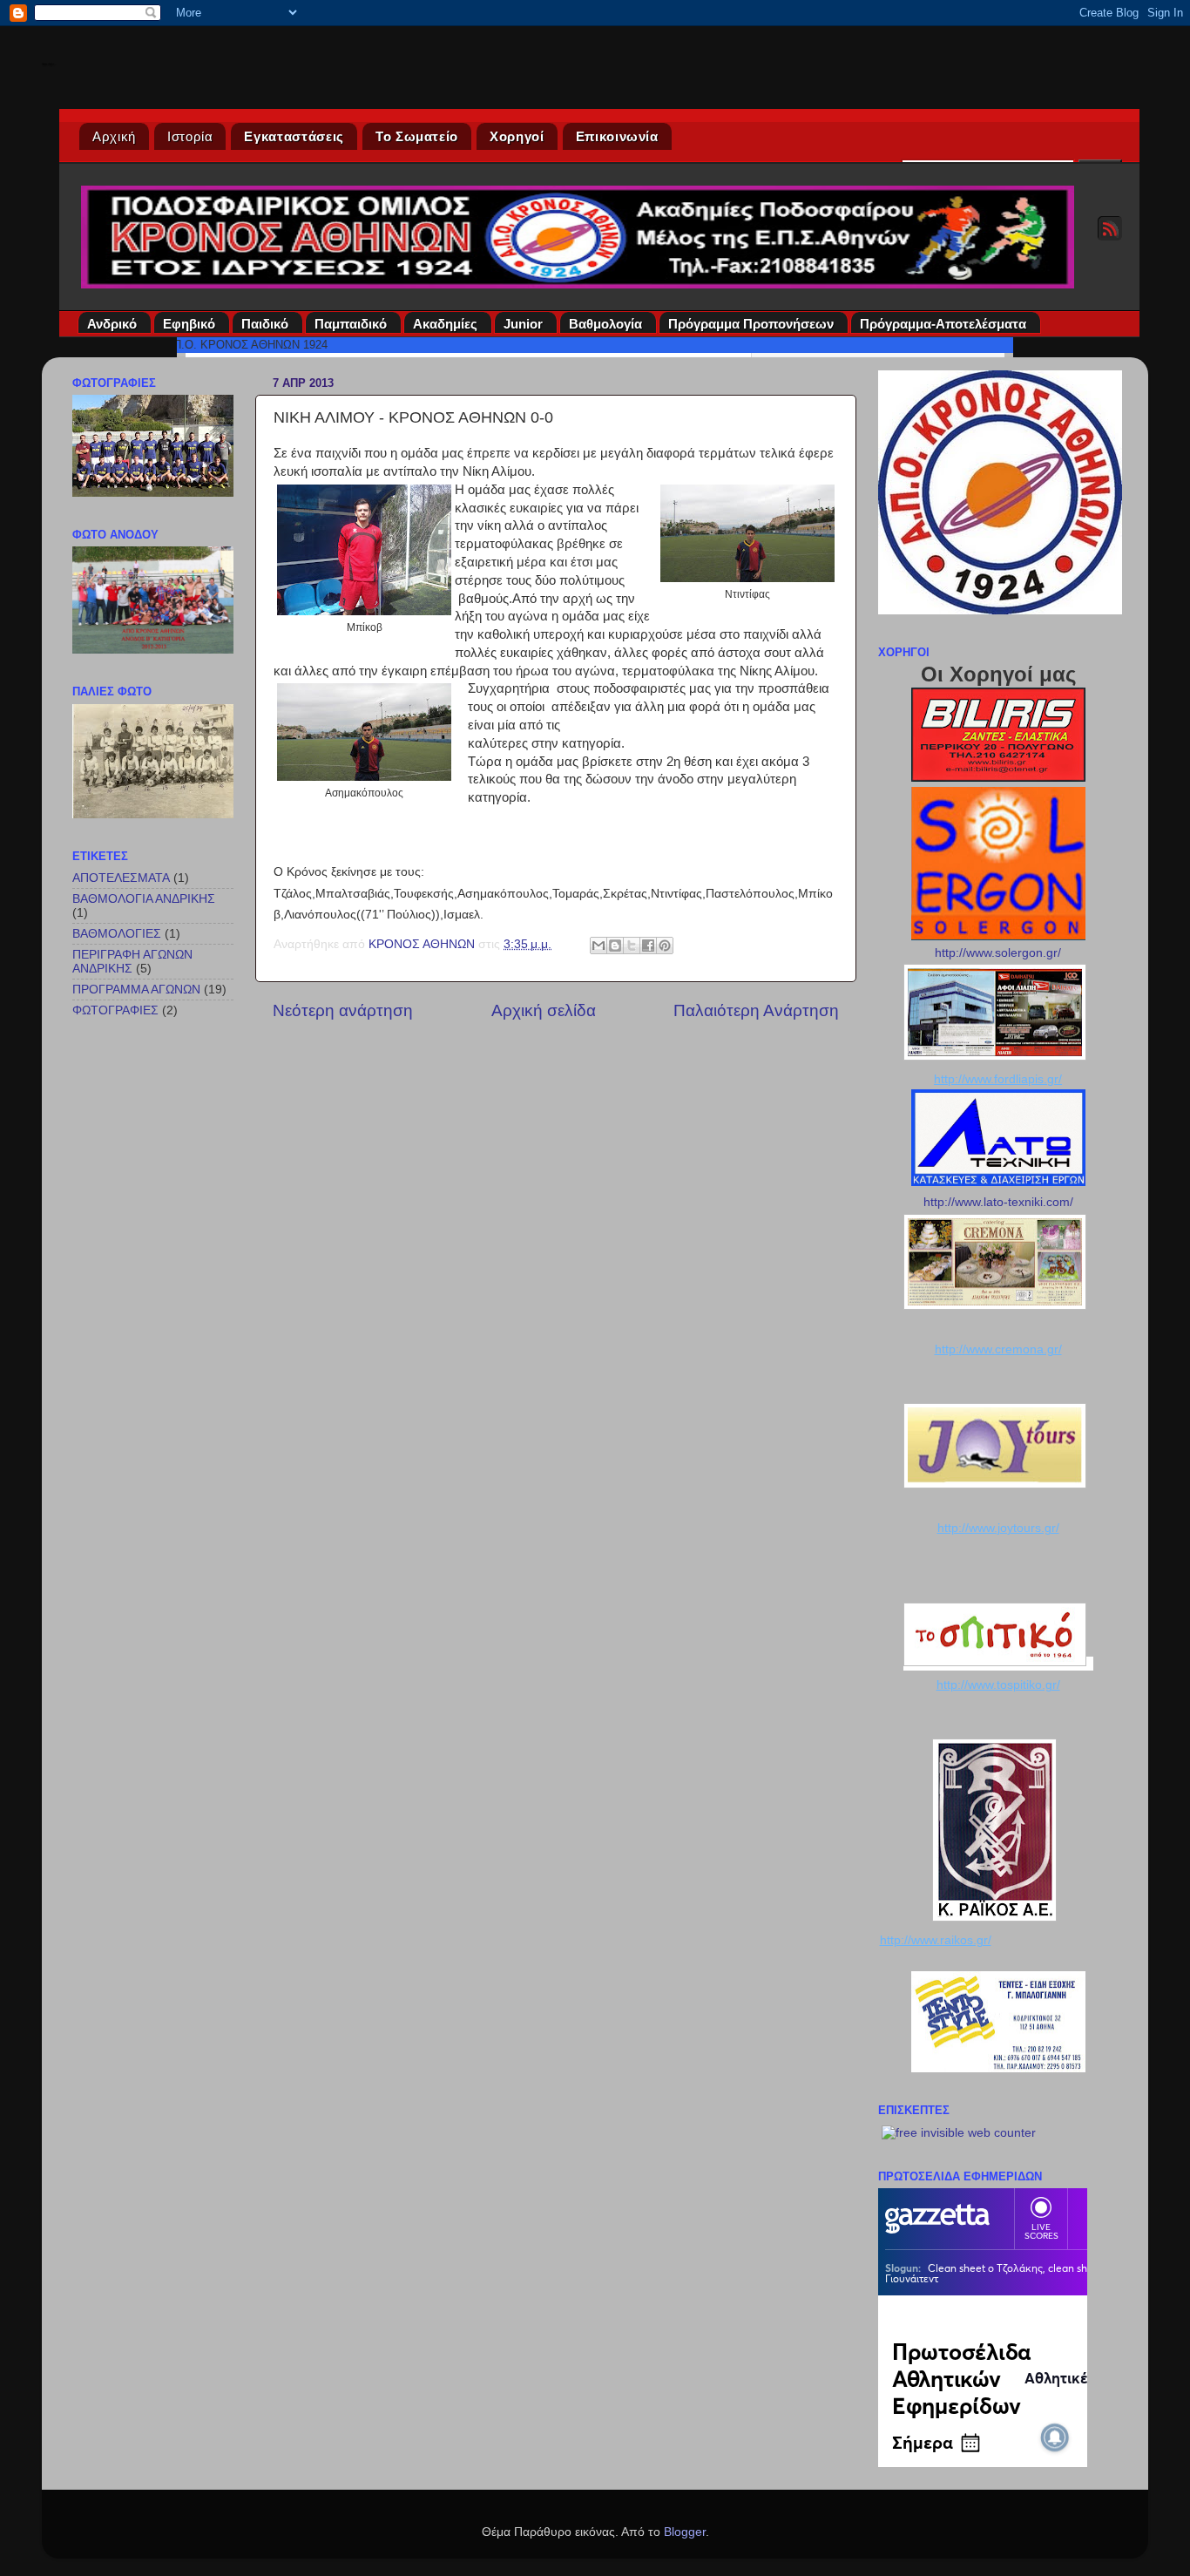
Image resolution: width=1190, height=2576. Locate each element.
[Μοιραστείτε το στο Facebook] (648, 946)
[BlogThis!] (615, 946)
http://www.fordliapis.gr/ (998, 1079)
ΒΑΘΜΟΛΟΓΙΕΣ (117, 934)
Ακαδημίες (445, 324)
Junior (523, 324)
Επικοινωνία (617, 136)
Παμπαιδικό (351, 324)
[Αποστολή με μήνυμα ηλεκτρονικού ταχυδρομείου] (598, 946)
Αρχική (114, 136)
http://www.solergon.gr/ (998, 953)
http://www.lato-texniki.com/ (998, 1202)
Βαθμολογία (605, 324)
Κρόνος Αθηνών (48, 64)
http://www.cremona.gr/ (998, 1349)
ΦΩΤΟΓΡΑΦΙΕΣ (115, 1010)
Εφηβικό (189, 324)
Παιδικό (265, 324)
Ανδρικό (112, 324)
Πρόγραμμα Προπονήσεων (751, 324)
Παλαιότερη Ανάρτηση (756, 1010)
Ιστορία (190, 136)
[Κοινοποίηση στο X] (632, 946)
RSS (1110, 228)
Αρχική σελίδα (544, 1010)
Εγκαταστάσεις (294, 136)
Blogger (685, 2532)
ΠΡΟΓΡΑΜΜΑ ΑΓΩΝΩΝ (136, 990)
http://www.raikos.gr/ (936, 1940)
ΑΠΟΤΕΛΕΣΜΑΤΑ (121, 878)
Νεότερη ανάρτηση (343, 1010)
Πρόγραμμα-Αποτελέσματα (943, 324)
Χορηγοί (517, 136)
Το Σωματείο (417, 136)
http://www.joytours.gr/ (998, 1528)
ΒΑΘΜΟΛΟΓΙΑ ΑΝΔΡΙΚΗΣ (144, 899)
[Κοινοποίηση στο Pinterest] (665, 946)
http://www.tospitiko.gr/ (998, 1685)
